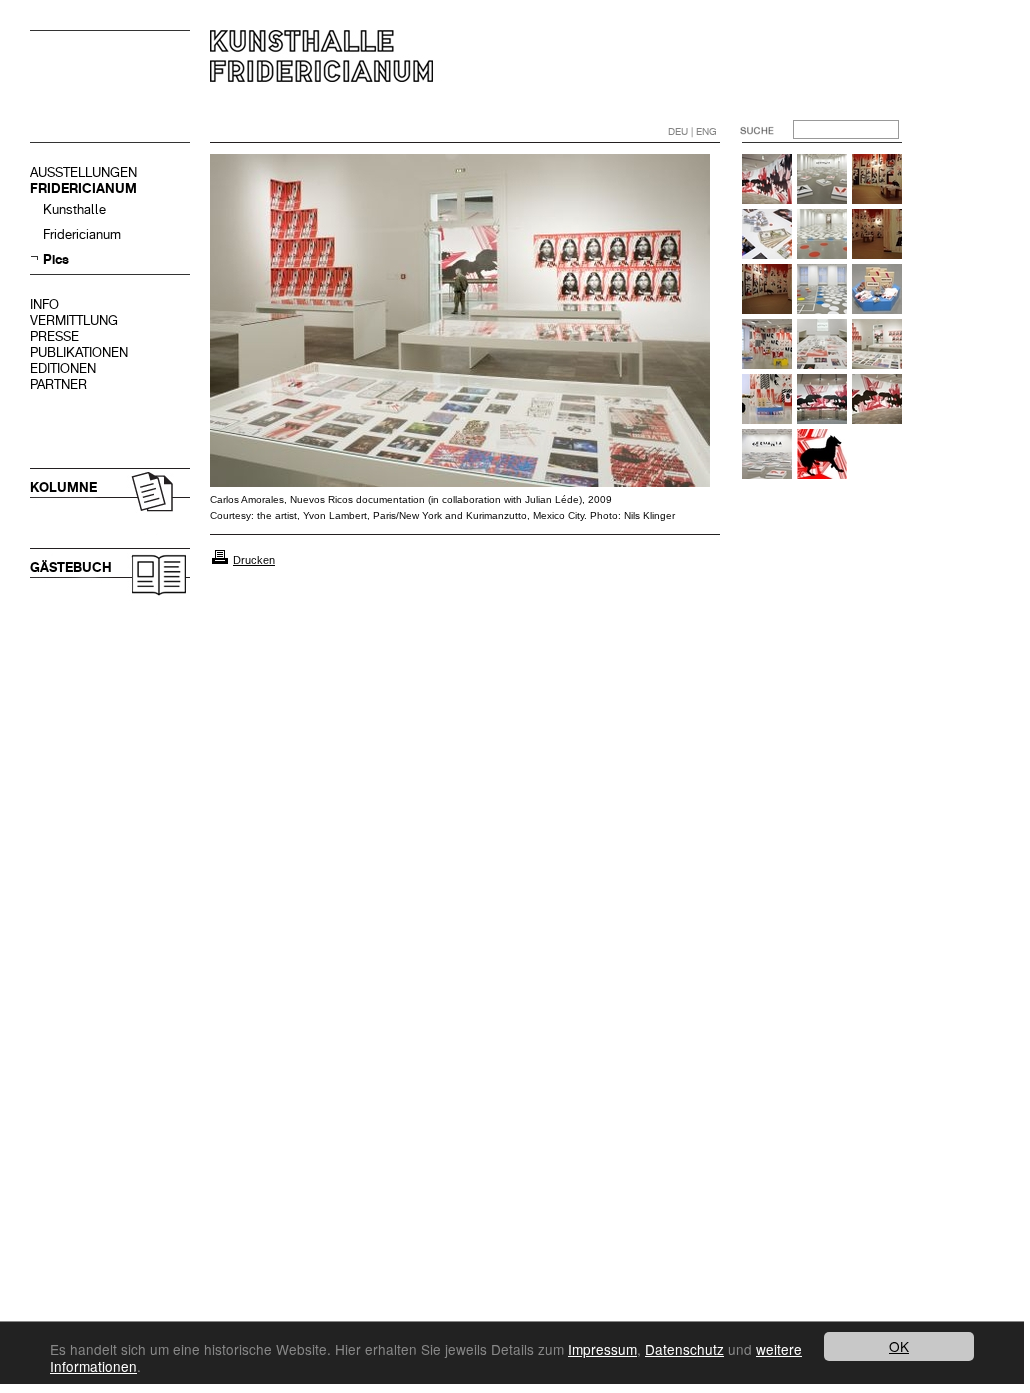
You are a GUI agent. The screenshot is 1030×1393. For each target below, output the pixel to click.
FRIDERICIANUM (83, 188)
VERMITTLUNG (74, 320)
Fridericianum (82, 234)
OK (899, 1346)
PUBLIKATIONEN (79, 352)
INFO (44, 304)
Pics (56, 259)
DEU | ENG (692, 131)
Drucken (254, 560)
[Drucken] (220, 560)
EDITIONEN (63, 368)
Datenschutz (684, 1349)
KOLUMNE (63, 487)
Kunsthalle (74, 209)
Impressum (602, 1349)
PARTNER (58, 384)
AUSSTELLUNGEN (83, 172)
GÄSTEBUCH (71, 567)
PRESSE (54, 336)
